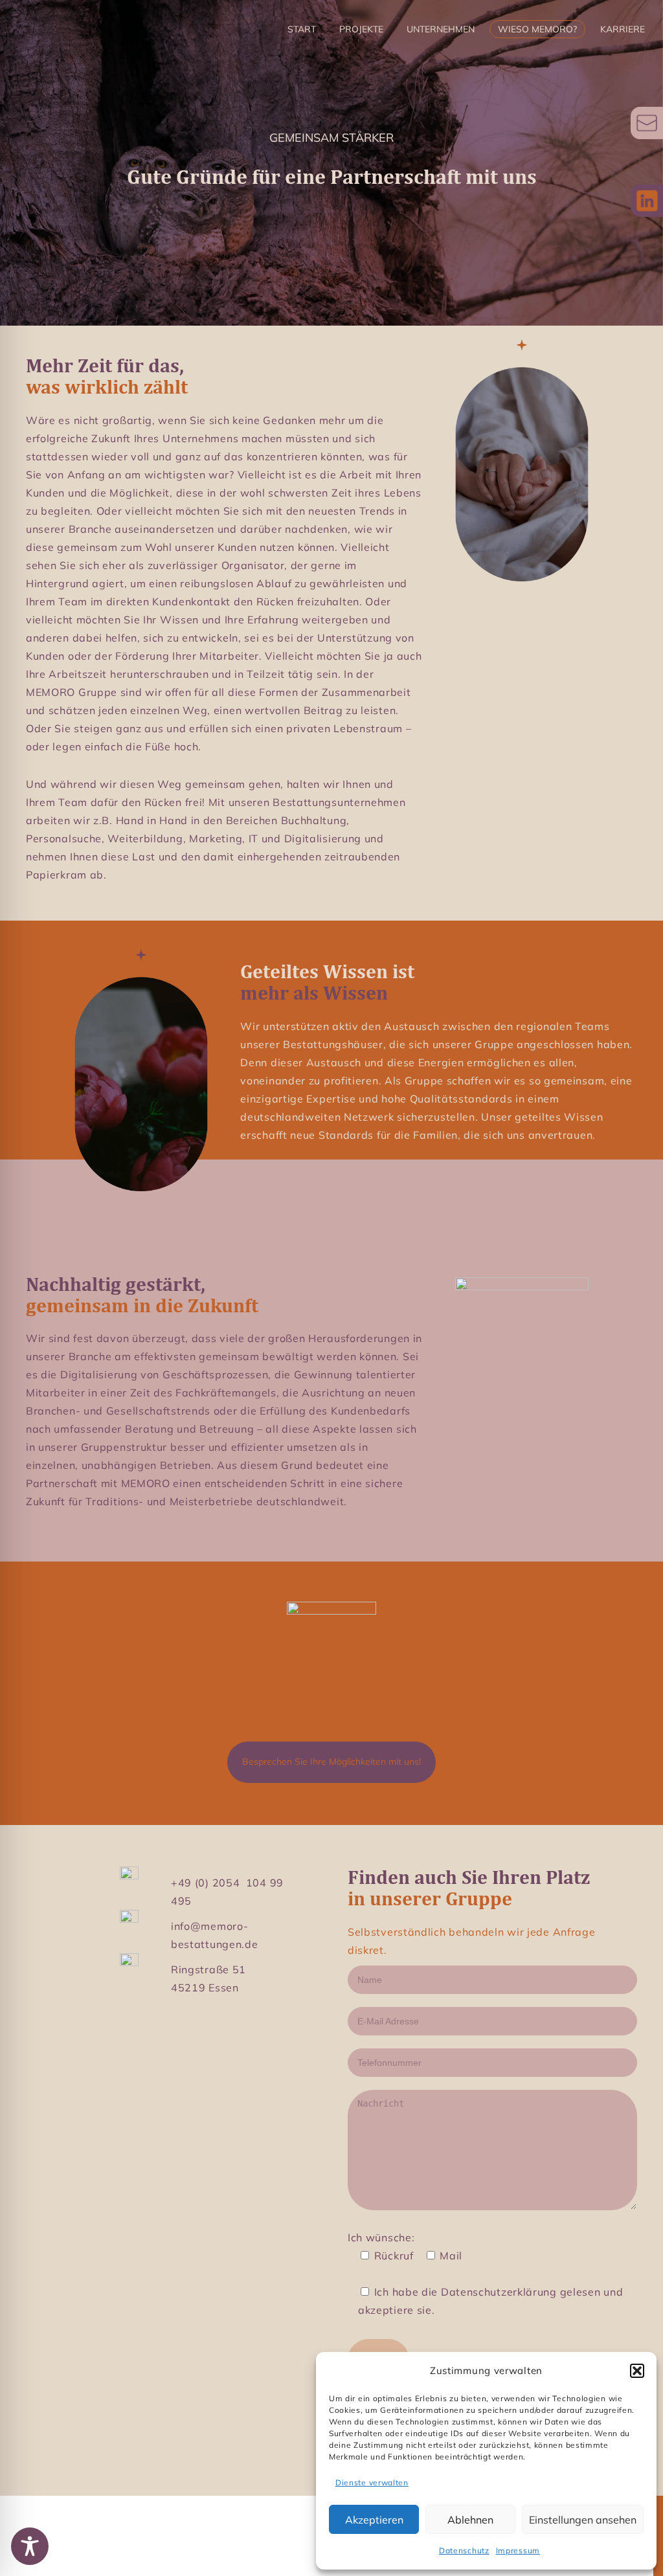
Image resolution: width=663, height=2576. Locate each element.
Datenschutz (464, 2550)
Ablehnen (470, 2520)
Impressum (518, 2550)
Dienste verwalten (372, 2482)
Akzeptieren (374, 2520)
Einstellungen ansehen (583, 2520)
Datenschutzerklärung (499, 2292)
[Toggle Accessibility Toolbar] (30, 2546)
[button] (637, 2371)
